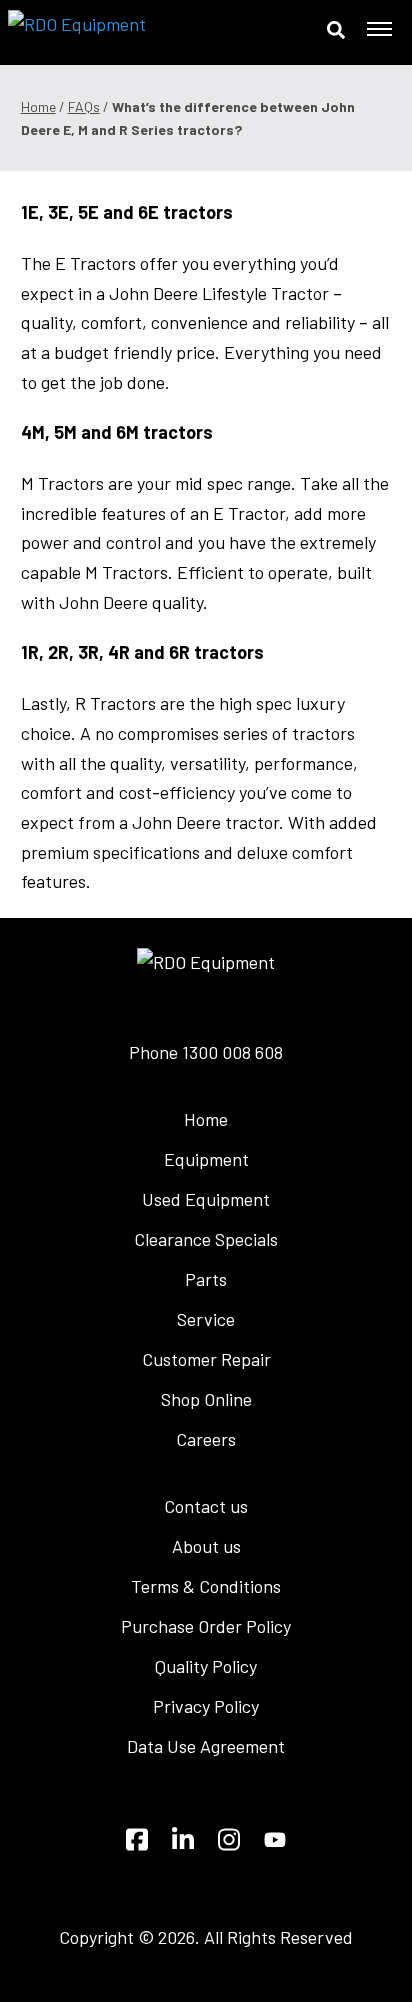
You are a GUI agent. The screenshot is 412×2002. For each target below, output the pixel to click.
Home (38, 106)
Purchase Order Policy (206, 1626)
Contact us (206, 1506)
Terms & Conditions (206, 1586)
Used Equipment (206, 1199)
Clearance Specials (206, 1239)
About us (206, 1546)
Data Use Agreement (206, 1746)
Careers (206, 1439)
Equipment (206, 1159)
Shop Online (206, 1399)
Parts (206, 1279)
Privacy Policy (206, 1706)
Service (206, 1319)
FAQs (84, 106)
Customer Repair (206, 1359)
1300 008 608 (232, 1052)
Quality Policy (206, 1666)
